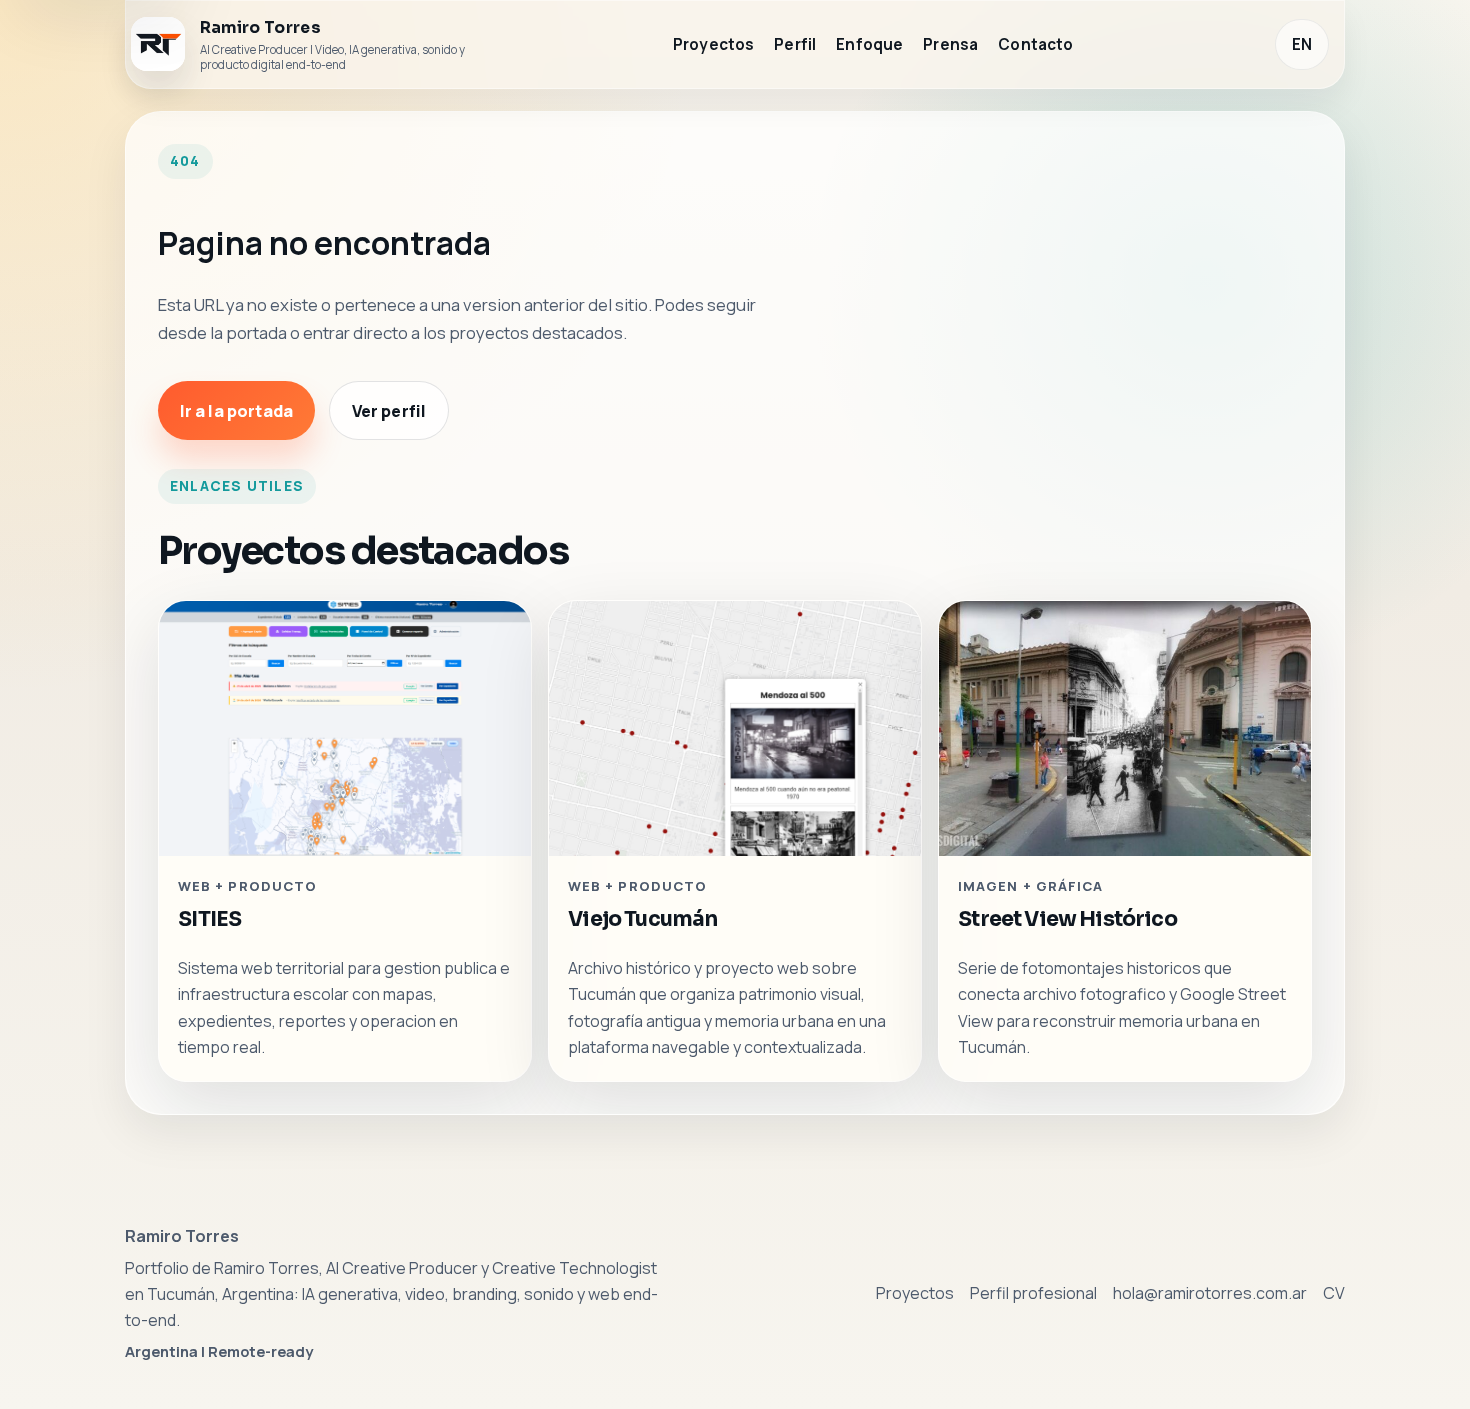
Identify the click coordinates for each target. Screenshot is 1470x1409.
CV (1334, 1293)
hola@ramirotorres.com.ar (1210, 1293)
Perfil (795, 44)
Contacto (1035, 44)
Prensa (950, 44)
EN (1302, 44)
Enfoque (869, 44)
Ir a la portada (236, 411)
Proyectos (713, 44)
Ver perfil (389, 411)
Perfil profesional (1033, 1293)
